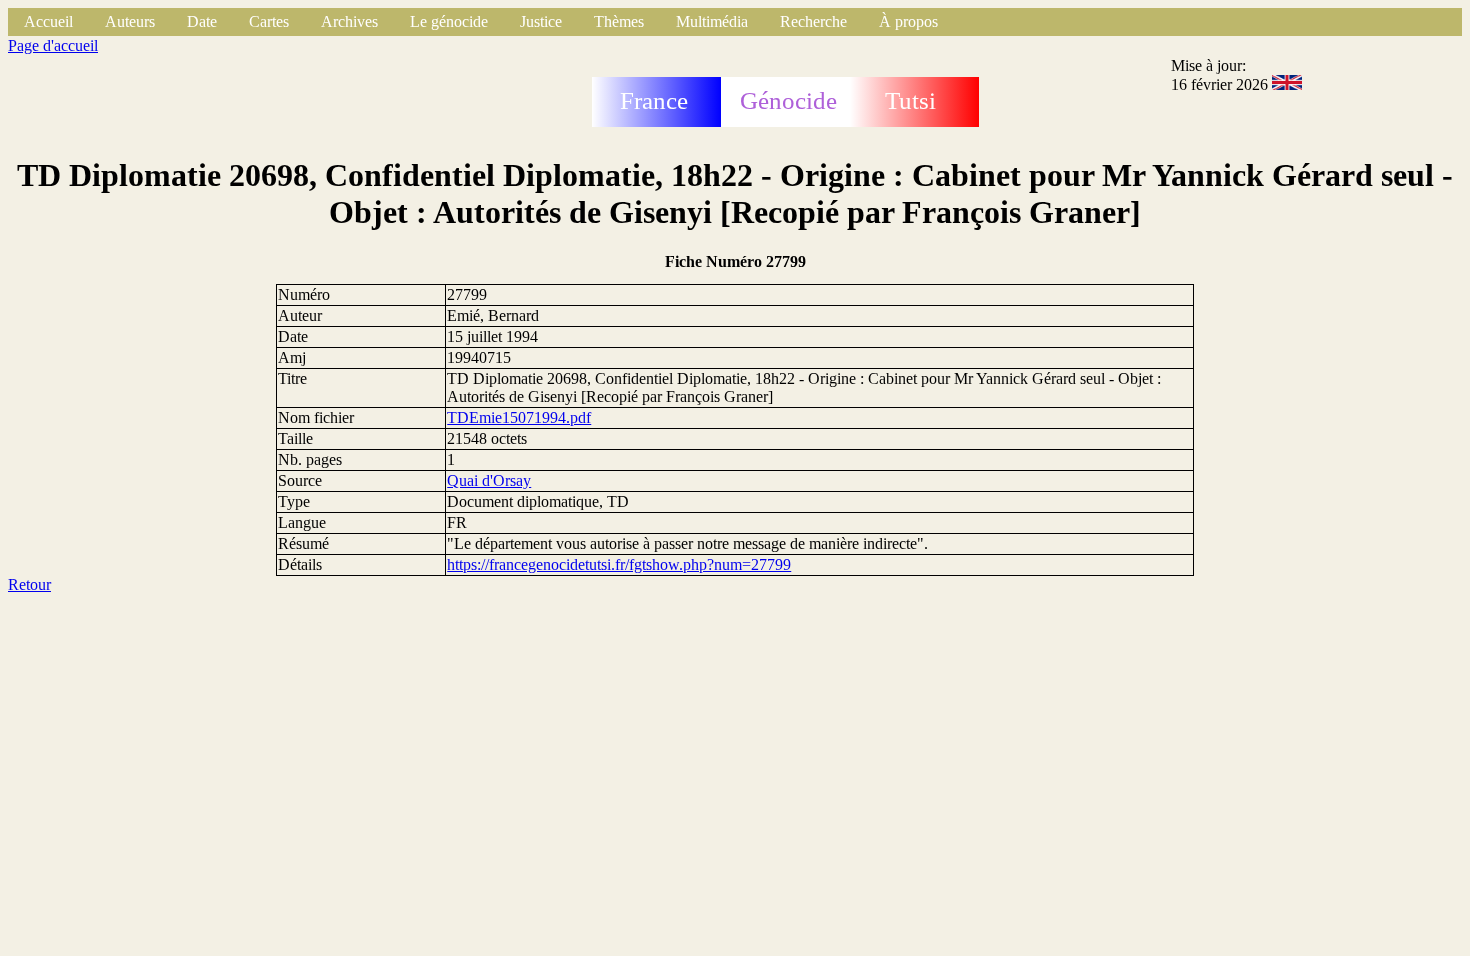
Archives (349, 21)
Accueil (48, 21)
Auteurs (130, 21)
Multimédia (712, 21)
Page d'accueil (53, 45)
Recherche (813, 21)
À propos (908, 21)
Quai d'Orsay (489, 480)
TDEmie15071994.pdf (519, 417)
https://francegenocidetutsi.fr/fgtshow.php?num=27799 (619, 564)
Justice (541, 21)
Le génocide (449, 21)
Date (202, 21)
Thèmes (619, 21)
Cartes (269, 21)
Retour (29, 584)
